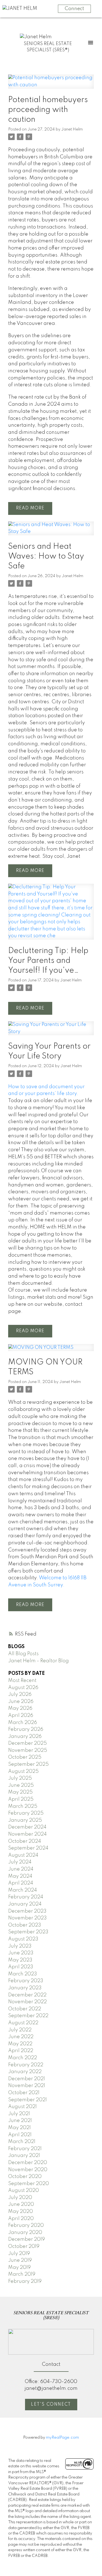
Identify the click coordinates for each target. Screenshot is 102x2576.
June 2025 (21, 1785)
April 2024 (21, 1883)
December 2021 (27, 2079)
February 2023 (26, 1981)
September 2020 (29, 2184)
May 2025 (20, 1792)
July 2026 (20, 1694)
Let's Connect (51, 2405)
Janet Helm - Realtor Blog (38, 1661)
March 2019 (22, 2274)
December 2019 (27, 2239)
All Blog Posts (23, 1654)
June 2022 (21, 2037)
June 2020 (21, 2204)
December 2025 (27, 1743)
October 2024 (25, 1841)
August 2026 (23, 1688)
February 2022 (26, 2065)
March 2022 (23, 2058)
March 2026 (23, 1723)
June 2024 (21, 1869)
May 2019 (19, 2268)
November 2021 (27, 2086)
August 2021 (22, 2107)
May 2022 (20, 2044)
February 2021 (25, 2149)
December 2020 (28, 2163)
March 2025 (23, 1806)
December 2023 (27, 1911)
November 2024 (27, 1834)
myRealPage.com (62, 2438)
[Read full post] (51, 85)
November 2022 (27, 2002)
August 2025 (23, 1771)
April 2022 (21, 2051)
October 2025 (25, 1757)
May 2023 (20, 1960)
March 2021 (22, 2142)
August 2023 (23, 1939)
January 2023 (25, 1988)
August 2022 (23, 2023)
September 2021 (27, 2100)
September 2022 (28, 2016)
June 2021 (20, 2121)
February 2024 (26, 1897)
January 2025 (25, 1820)
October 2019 (24, 2246)
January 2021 (24, 2156)
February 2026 (26, 1729)
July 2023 (20, 1946)
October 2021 (24, 2093)
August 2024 (23, 1855)
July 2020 (20, 2198)
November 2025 (28, 1750)
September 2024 (28, 1848)
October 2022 (25, 2009)
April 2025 (21, 1799)
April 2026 (21, 1716)
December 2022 (27, 1995)
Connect (74, 9)
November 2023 (27, 1918)
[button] (51, 2405)
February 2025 (26, 1813)
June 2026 (21, 1702)
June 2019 (20, 2260)
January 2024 (25, 1904)
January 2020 (25, 2233)
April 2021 (20, 2135)
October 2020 (25, 2177)
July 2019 (19, 2254)
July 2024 (20, 1862)
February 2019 (25, 2281)
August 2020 (24, 2191)
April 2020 (21, 2219)
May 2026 (20, 1708)
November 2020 (28, 2170)
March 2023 (23, 1974)
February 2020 (26, 2225)
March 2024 (23, 1890)
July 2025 (20, 1778)
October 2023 (25, 1925)
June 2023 (21, 1953)
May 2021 (19, 2128)
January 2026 (25, 1737)
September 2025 (28, 1764)
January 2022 (25, 2072)
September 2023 (28, 1932)
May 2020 (21, 2212)
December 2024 (27, 1827)
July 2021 (19, 2114)
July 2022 (20, 2030)
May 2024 (20, 1876)
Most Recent (22, 1681)
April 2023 (21, 1967)
